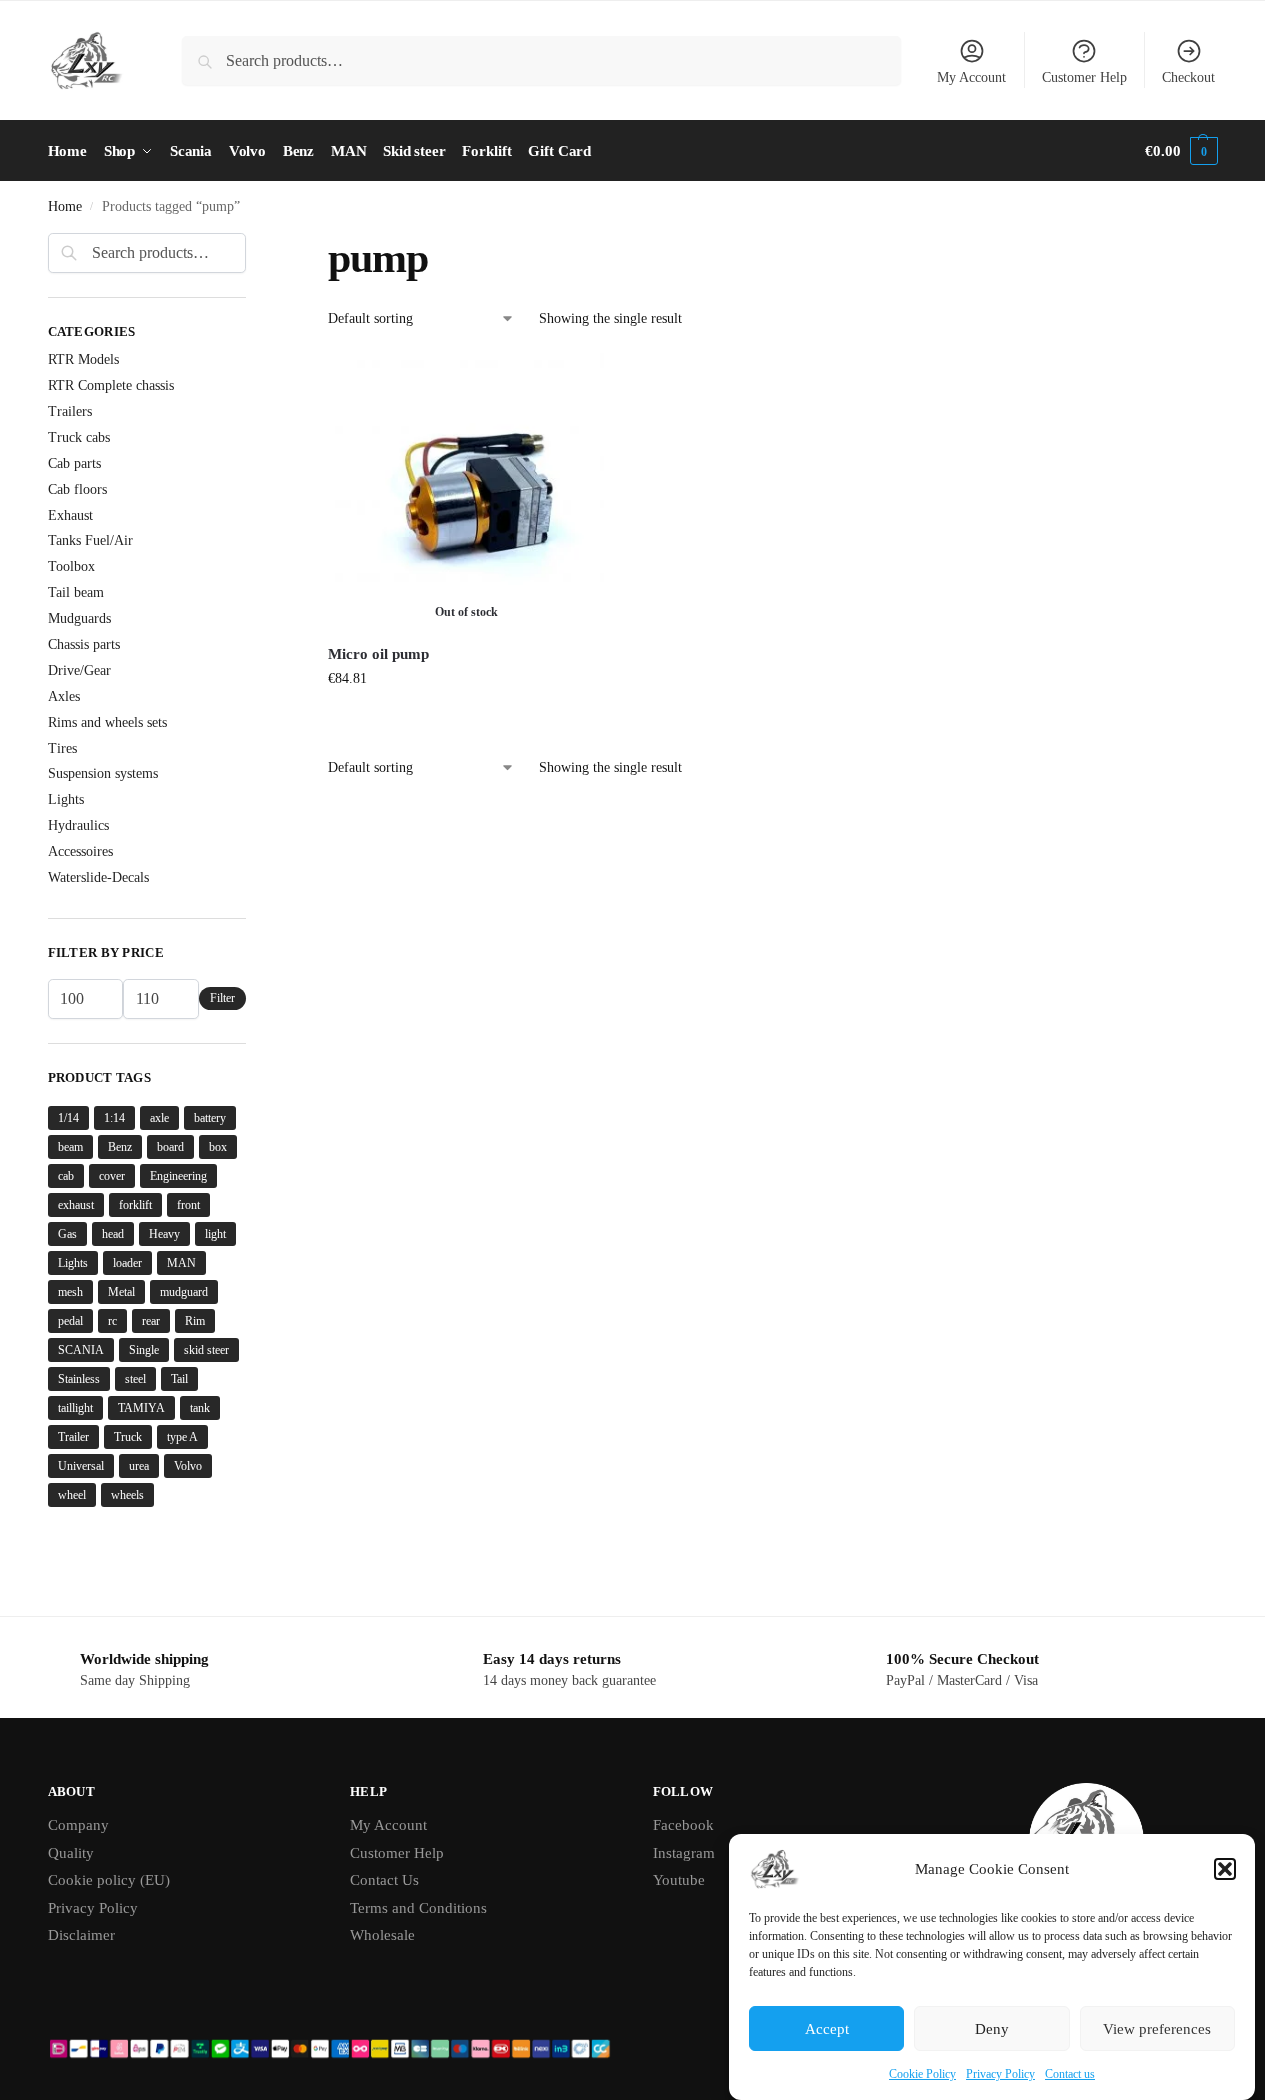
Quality (71, 1853)
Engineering (178, 1176)
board (170, 1147)
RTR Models (83, 359)
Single (144, 1350)
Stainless (79, 1379)
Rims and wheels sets (107, 722)
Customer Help (1084, 77)
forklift (135, 1205)
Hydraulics (78, 825)
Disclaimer (81, 1935)
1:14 (114, 1118)
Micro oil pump (378, 654)
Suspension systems (103, 773)
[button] (1225, 1869)
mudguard (184, 1292)
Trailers (70, 411)
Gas (67, 1234)
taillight (75, 1408)
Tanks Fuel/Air (90, 540)
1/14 (68, 1118)
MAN (181, 1263)
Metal (121, 1292)
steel (135, 1379)
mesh (70, 1292)
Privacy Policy (1000, 2074)
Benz (120, 1147)
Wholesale (382, 1935)
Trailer (73, 1437)
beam (70, 1147)
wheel (72, 1495)
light (215, 1234)
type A (182, 1437)
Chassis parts (84, 644)
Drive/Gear (79, 670)
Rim (195, 1321)
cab (66, 1176)
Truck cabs (79, 437)
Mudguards (79, 618)
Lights (66, 799)
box (218, 1147)
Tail (179, 1379)
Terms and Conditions (418, 1908)
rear (151, 1321)
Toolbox (71, 566)
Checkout (1188, 77)
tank (200, 1408)
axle (159, 1118)
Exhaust (70, 515)
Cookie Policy (922, 2074)
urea (139, 1466)
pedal (70, 1321)
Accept (827, 2029)
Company (78, 1825)
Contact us (1070, 2074)
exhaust (76, 1205)
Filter (222, 998)
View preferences (1157, 2029)
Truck (128, 1437)
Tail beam (76, 592)
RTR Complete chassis (111, 385)
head (113, 1234)
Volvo (188, 1466)
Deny (992, 2029)
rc (112, 1321)
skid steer (206, 1350)
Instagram (684, 1853)
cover (112, 1176)
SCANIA (81, 1350)
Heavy (164, 1234)
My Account (971, 77)
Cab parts (74, 463)
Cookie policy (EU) (109, 1880)
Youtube (679, 1880)
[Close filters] (252, 245)
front (188, 1205)
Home (65, 206)
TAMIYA (141, 1408)
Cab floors (77, 489)
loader (127, 1263)
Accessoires (80, 851)
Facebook (683, 1825)
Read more (466, 720)
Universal (81, 1466)
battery (210, 1118)
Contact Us (384, 1880)
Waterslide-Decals (98, 877)
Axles (64, 696)
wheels (127, 1495)
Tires (62, 748)
